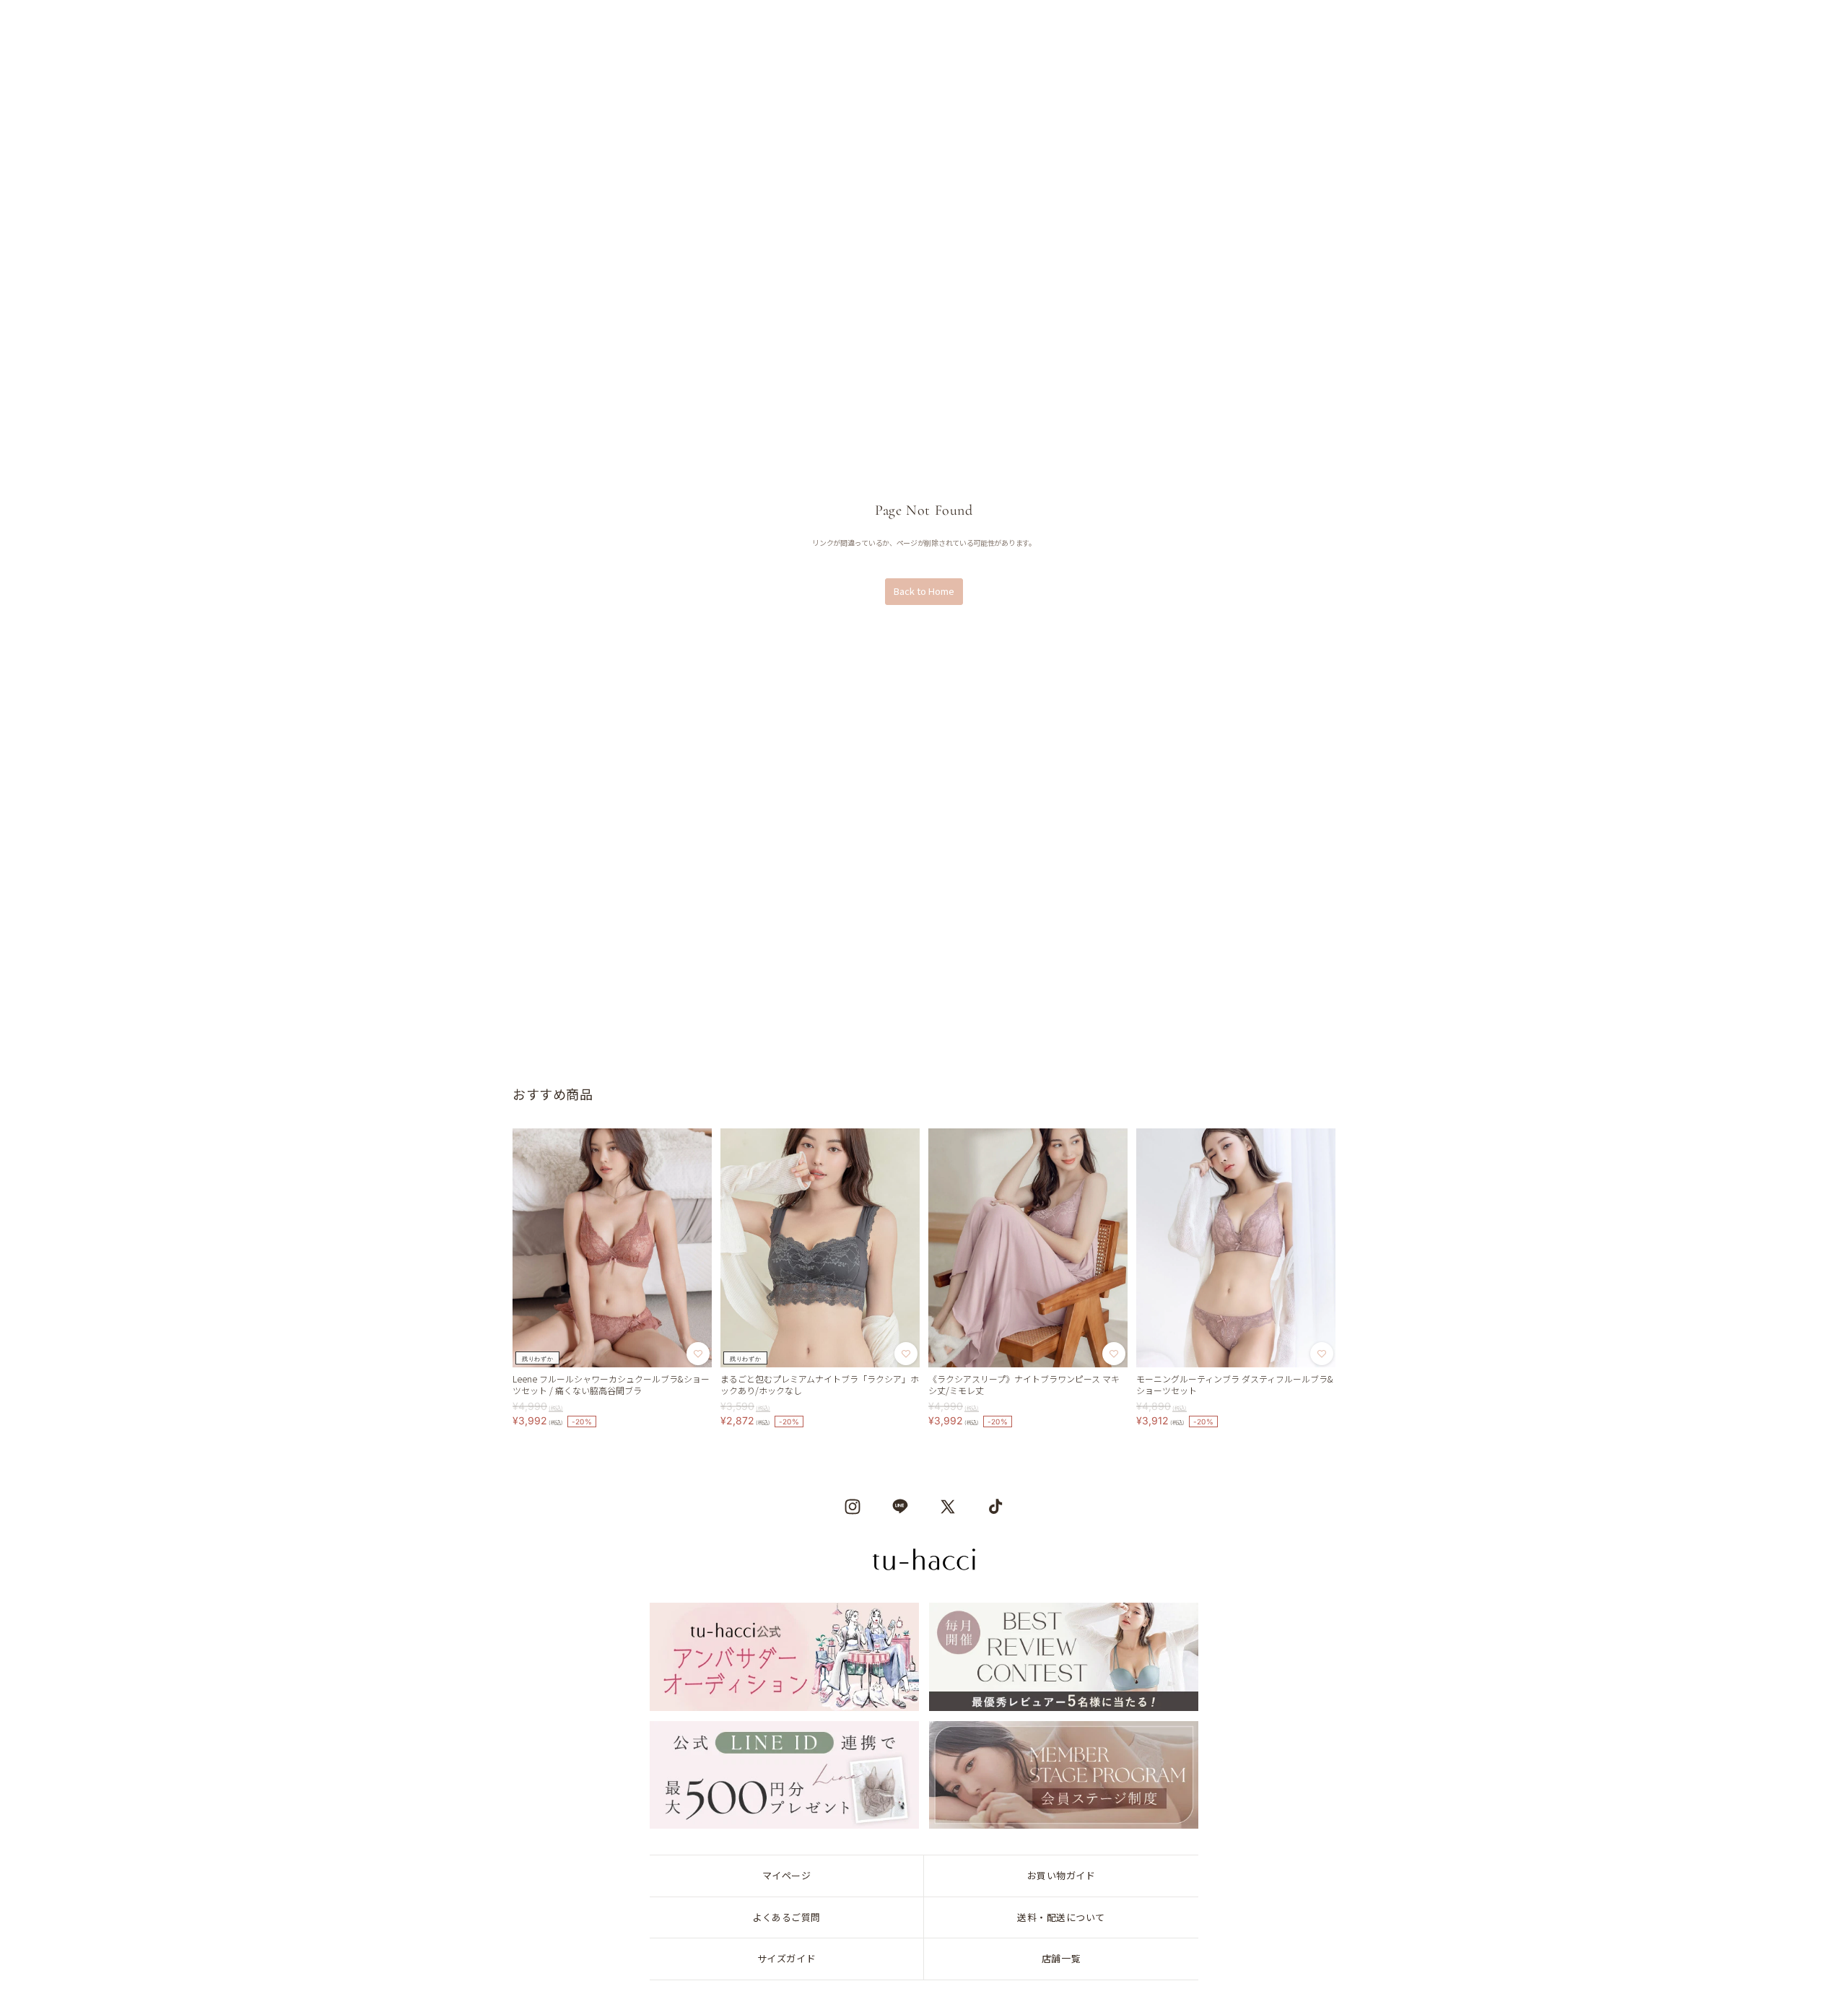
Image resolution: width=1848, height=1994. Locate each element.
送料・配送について (1061, 1917)
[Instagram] (853, 1507)
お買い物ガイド (1062, 1875)
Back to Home (924, 591)
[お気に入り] (1764, 27)
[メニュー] (48, 27)
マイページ (787, 1875)
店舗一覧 (1061, 1958)
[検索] (87, 27)
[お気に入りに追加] (698, 1354)
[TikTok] (995, 1507)
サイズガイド (786, 1958)
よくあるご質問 (786, 1917)
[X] (948, 1507)
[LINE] (900, 1507)
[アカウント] (1724, 27)
